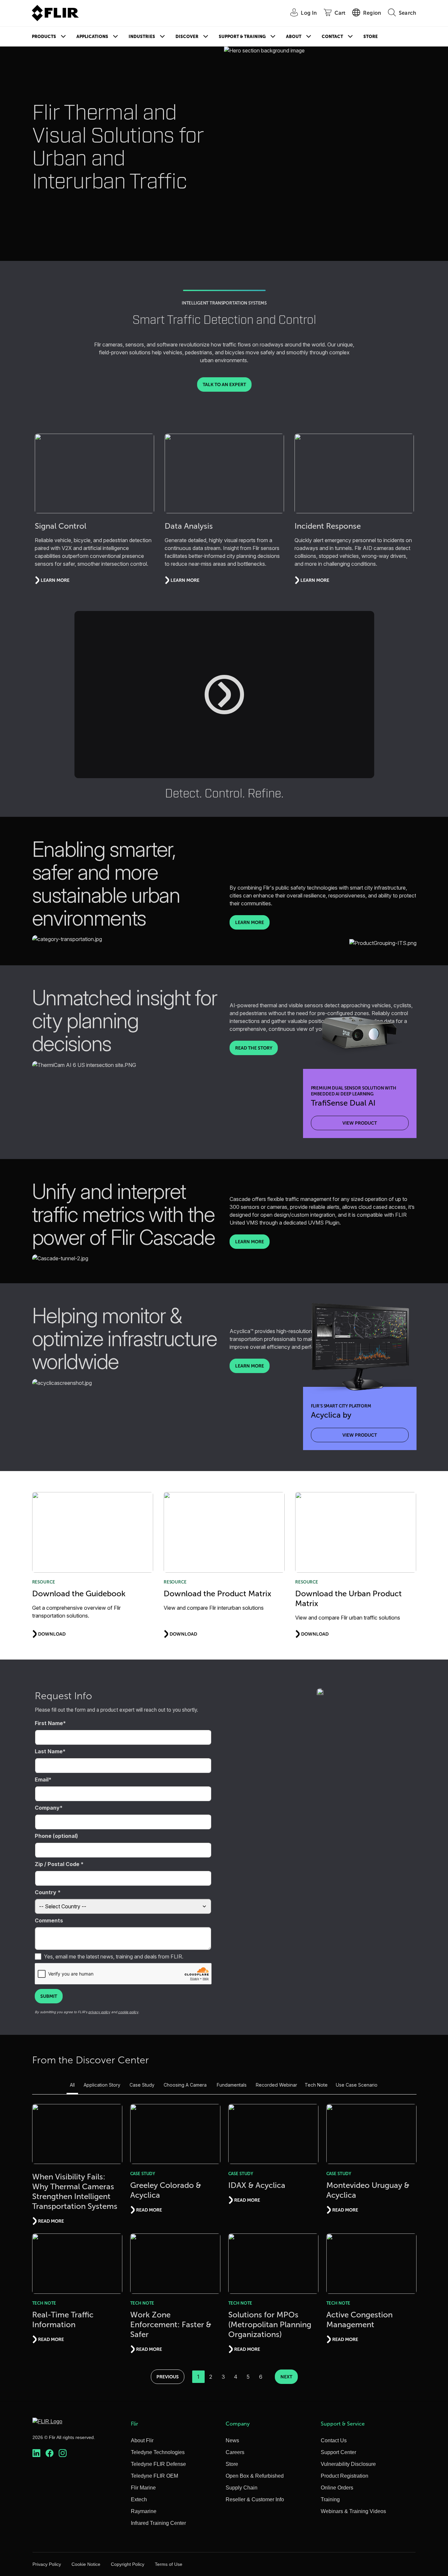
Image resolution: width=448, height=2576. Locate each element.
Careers (235, 2452)
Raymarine (144, 2511)
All (72, 2085)
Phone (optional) (56, 1836)
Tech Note (316, 2085)
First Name (49, 1723)
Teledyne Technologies (158, 2452)
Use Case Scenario (357, 2085)
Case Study (142, 2085)
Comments (49, 1920)
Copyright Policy (128, 2564)
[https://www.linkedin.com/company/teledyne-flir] (36, 2453)
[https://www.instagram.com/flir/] (63, 2453)
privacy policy (99, 2012)
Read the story (254, 1048)
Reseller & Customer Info (255, 2499)
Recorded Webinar (276, 2085)
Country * (48, 1892)
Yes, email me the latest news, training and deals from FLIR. (114, 1957)
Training (330, 2499)
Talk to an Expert (224, 384)
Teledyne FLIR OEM (154, 2476)
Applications (92, 37)
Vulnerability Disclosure (348, 2464)
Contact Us (334, 2440)
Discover (187, 37)
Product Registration (345, 2476)
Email (42, 1780)
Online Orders (337, 2488)
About (294, 37)
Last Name (49, 1751)
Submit (49, 1996)
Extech (139, 2499)
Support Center (338, 2452)
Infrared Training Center (158, 2523)
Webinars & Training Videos (353, 2511)
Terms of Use (169, 2564)
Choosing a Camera (185, 2085)
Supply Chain (242, 2488)
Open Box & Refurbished (255, 2476)
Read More (51, 2221)
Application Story (102, 2085)
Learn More (250, 922)
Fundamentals (232, 2085)
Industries (142, 37)
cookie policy (128, 2012)
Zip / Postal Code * (59, 1864)
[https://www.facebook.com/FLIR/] (50, 2453)
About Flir (142, 2440)
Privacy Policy (47, 2564)
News (232, 2440)
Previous (168, 2377)
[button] (224, 695)
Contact (332, 37)
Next (286, 2377)
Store (371, 37)
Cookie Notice (86, 2564)
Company (47, 1808)
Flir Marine (143, 2488)
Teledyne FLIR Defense (158, 2464)
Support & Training (242, 37)
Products (44, 37)
